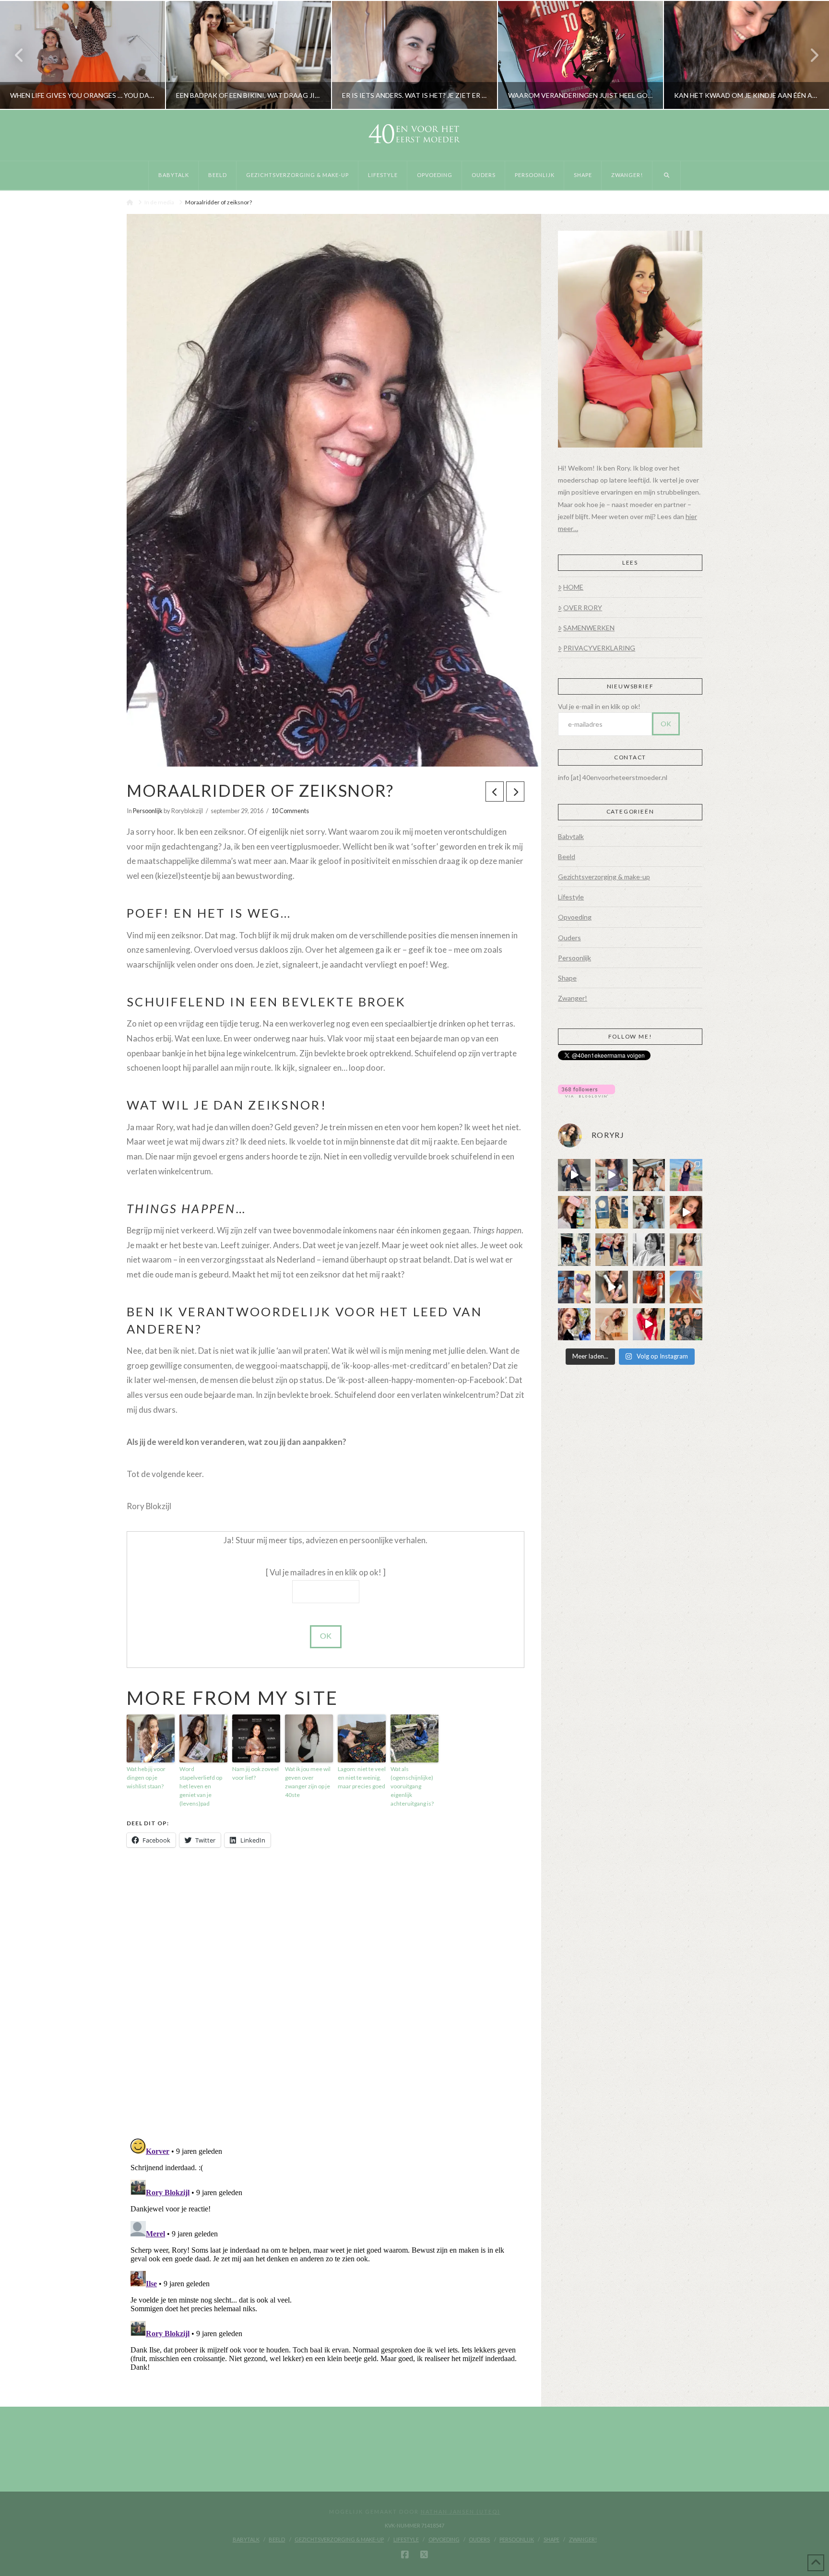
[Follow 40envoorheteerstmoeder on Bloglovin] (586, 1090)
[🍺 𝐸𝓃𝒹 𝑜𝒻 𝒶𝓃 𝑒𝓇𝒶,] (574, 1250)
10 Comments (290, 811)
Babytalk (571, 836)
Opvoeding (575, 917)
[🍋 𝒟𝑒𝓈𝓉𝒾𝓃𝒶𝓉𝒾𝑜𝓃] (574, 1212)
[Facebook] (405, 2555)
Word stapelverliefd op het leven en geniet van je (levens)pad (201, 1786)
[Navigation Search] (667, 176)
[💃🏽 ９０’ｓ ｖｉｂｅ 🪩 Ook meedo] (649, 1324)
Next (809, 55)
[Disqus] (326, 1994)
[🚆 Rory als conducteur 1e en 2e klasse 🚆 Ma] (574, 1175)
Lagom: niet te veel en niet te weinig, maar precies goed (362, 1778)
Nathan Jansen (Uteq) (461, 2511)
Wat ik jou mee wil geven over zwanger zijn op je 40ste (308, 1782)
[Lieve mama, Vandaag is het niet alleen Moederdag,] (649, 1250)
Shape (567, 978)
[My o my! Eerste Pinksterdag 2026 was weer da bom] (686, 1212)
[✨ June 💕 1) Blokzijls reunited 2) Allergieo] (649, 1175)
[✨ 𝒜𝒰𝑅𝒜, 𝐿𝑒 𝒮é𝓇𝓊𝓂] (686, 1250)
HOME (573, 587)
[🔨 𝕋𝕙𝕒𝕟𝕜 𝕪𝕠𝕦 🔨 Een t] (612, 1324)
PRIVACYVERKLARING (599, 648)
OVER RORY (583, 608)
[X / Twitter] (424, 2555)
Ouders (569, 938)
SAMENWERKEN (589, 628)
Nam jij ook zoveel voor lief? (255, 1773)
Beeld (567, 857)
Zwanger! (573, 998)
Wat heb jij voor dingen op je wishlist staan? (146, 1778)
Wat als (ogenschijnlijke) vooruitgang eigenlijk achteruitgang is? (412, 1786)
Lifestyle (571, 897)
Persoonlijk (148, 811)
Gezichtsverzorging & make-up (604, 877)
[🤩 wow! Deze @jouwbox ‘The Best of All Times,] (612, 1175)
